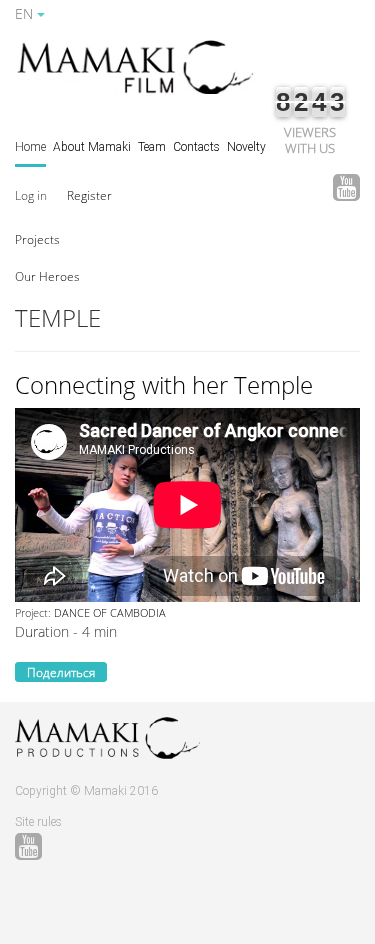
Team (152, 147)
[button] (37, 238)
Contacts (196, 147)
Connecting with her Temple (164, 384)
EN (26, 13)
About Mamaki (92, 147)
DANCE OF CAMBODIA (110, 612)
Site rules (38, 822)
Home (30, 147)
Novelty (246, 147)
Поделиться (61, 672)
